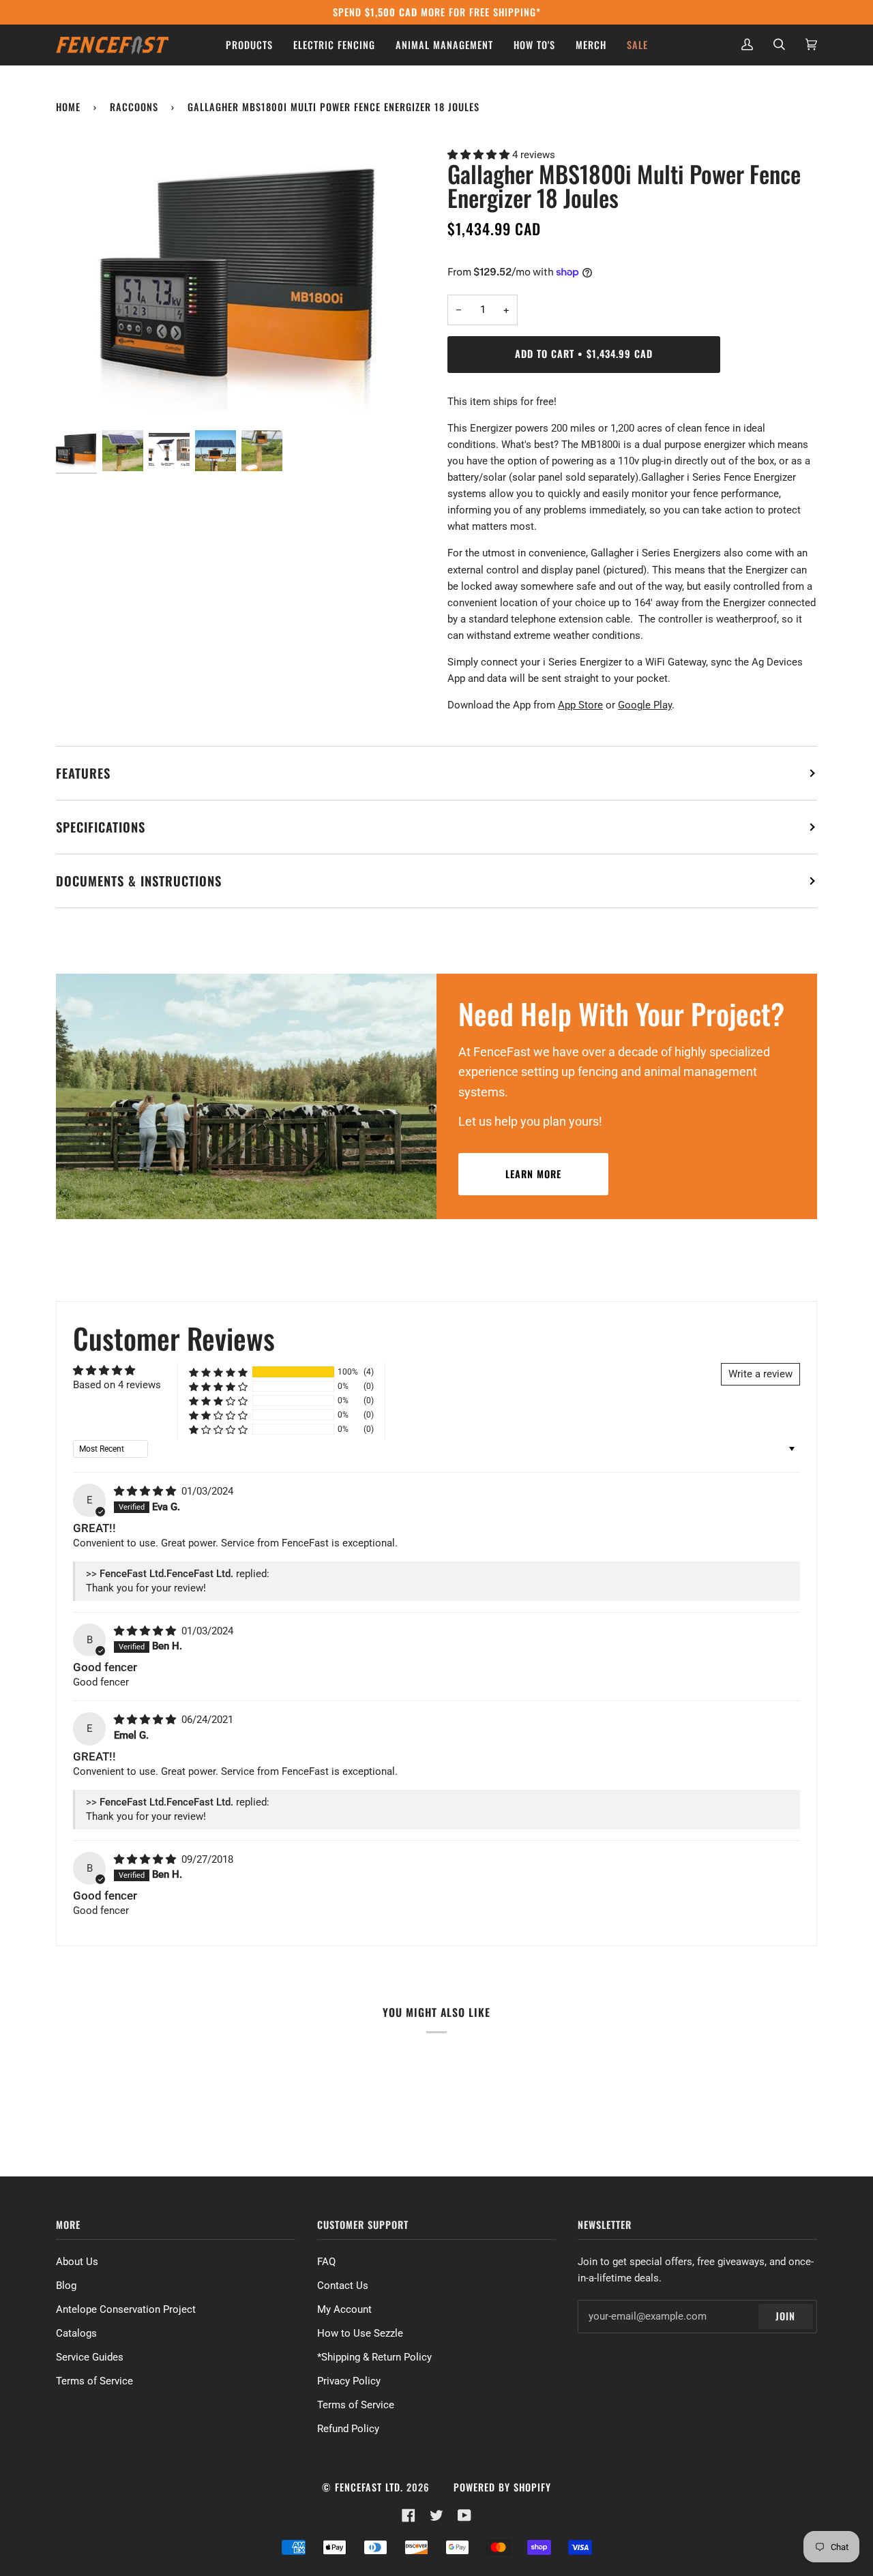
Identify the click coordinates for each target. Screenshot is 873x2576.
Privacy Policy (349, 2381)
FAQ (326, 2262)
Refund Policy (348, 2429)
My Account (344, 2309)
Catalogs (76, 2333)
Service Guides (90, 2357)
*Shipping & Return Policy (374, 2357)
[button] (480, 155)
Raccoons (134, 107)
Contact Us (343, 2286)
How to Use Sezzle (360, 2333)
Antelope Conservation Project (126, 2309)
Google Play (645, 705)
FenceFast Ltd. (369, 2487)
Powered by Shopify (502, 2487)
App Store (580, 705)
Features (83, 773)
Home (68, 107)
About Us (77, 2262)
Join (785, 2316)
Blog (66, 2286)
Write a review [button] (760, 1374)
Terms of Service (94, 2381)
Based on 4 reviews (117, 1385)
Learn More (533, 1174)
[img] (146, 1491)
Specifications (101, 827)
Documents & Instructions (139, 881)
